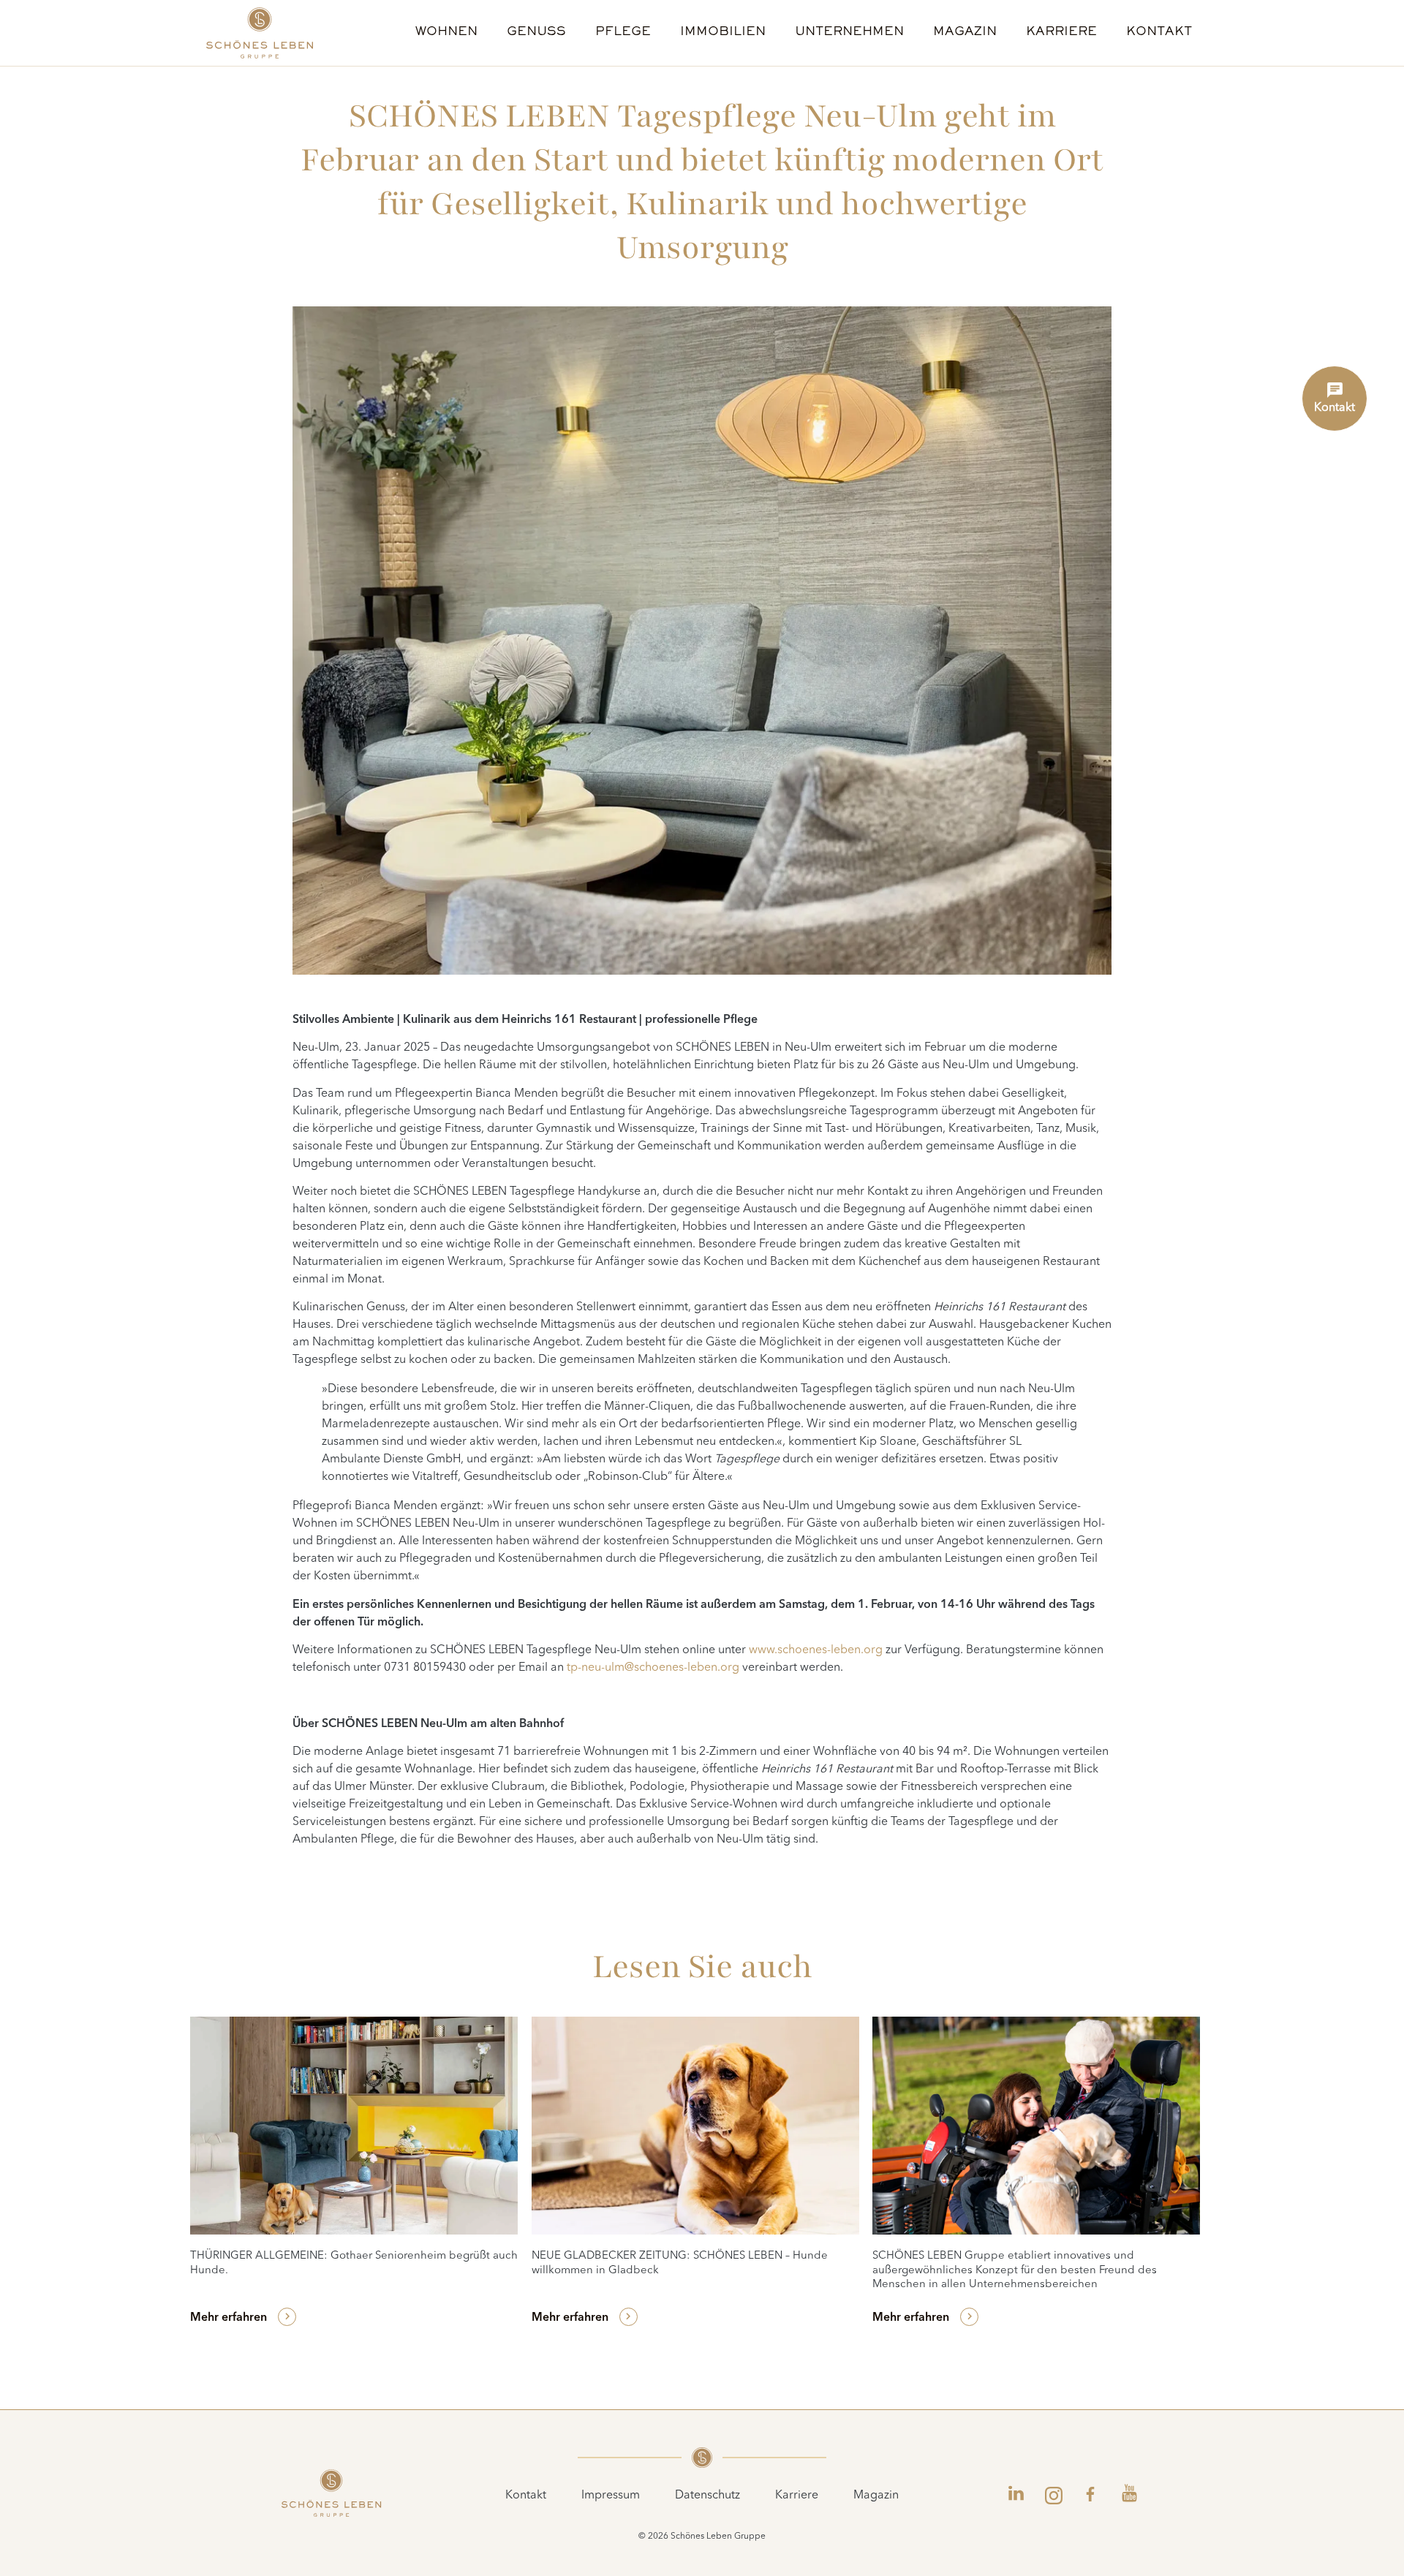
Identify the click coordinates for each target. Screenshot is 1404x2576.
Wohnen (446, 33)
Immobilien (723, 33)
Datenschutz (707, 2496)
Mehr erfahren (229, 2318)
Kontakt (1159, 33)
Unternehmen (849, 33)
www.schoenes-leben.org (816, 1650)
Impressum (611, 2496)
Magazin (965, 33)
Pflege (623, 33)
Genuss (536, 33)
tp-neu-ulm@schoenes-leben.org (653, 1668)
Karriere (1061, 33)
